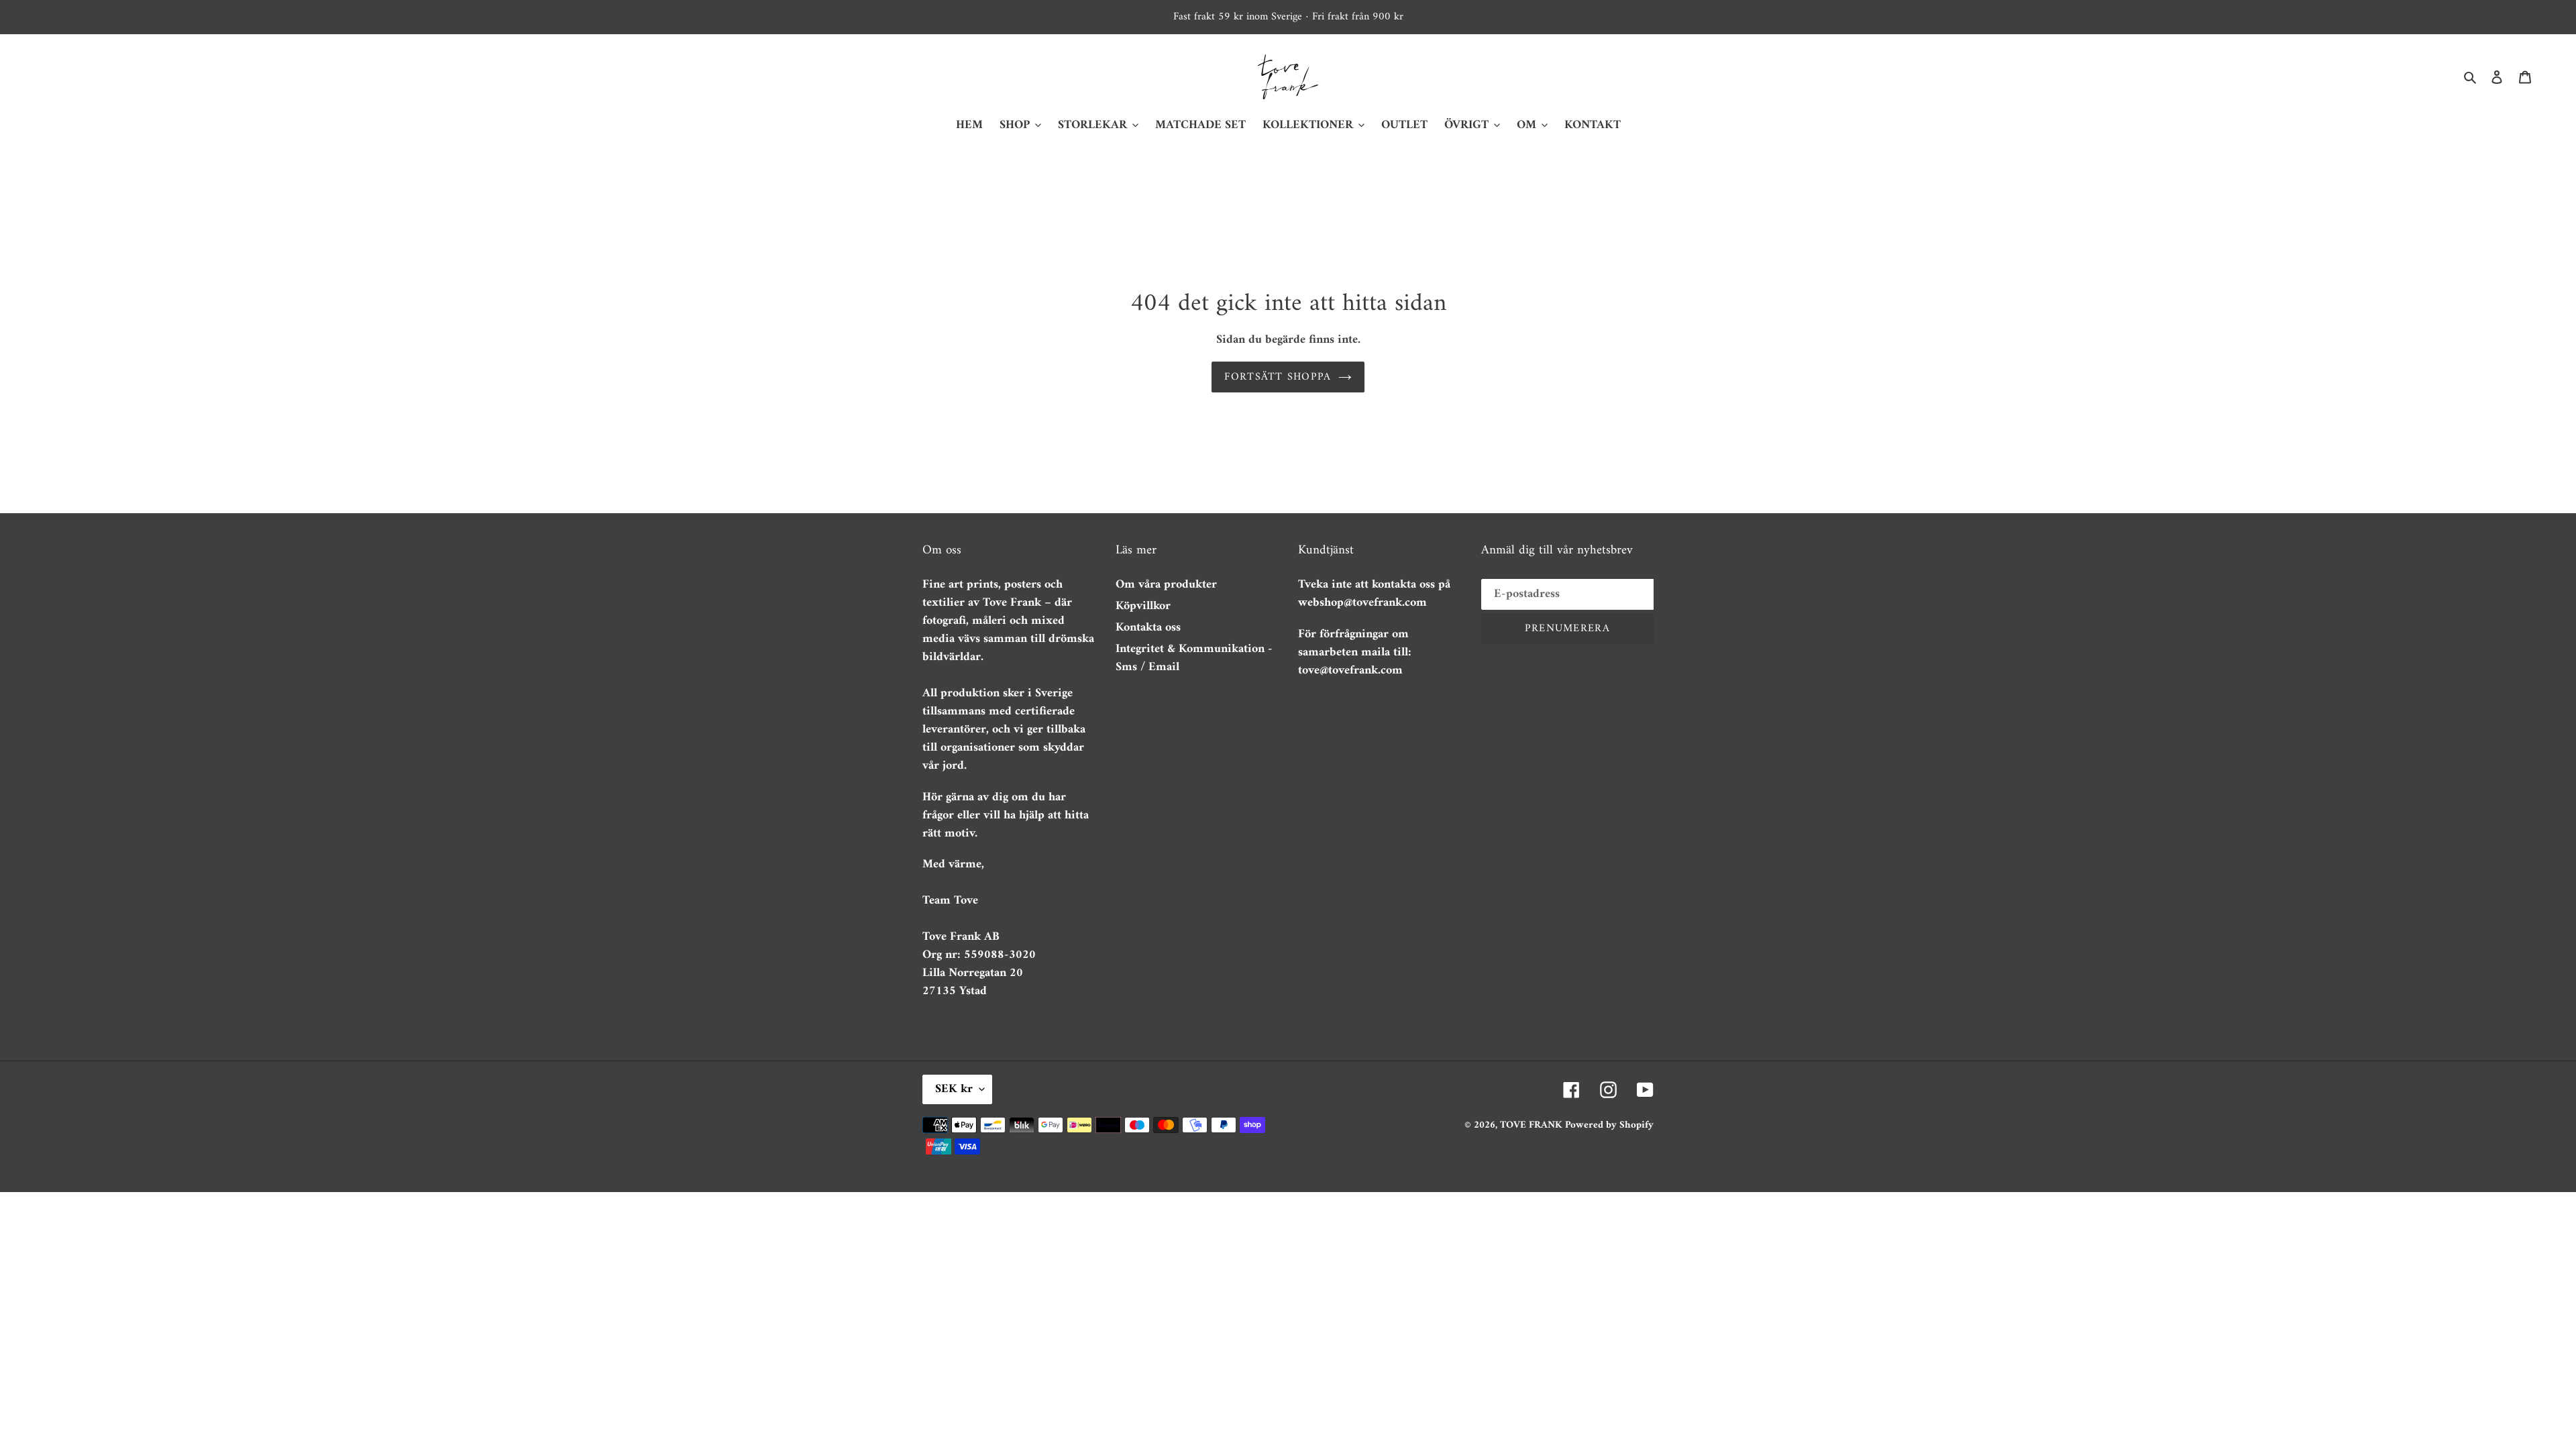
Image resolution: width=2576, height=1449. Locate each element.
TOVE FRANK (1533, 1125)
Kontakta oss (1148, 628)
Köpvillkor (1143, 606)
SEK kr (954, 1089)
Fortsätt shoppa (1278, 377)
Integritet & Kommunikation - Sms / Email (1194, 658)
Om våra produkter (1166, 585)
